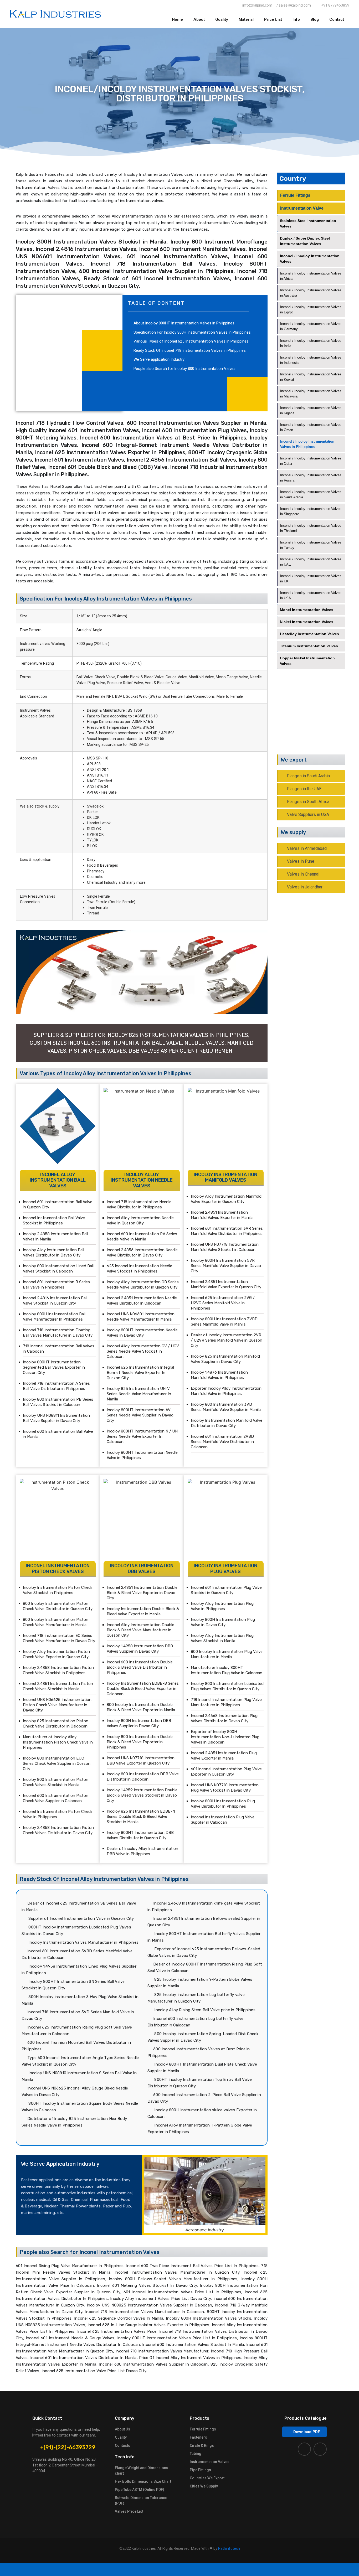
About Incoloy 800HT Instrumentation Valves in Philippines (184, 323)
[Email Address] (299, 2569)
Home (177, 19)
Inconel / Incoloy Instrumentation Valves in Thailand (311, 528)
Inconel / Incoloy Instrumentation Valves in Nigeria (311, 410)
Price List (273, 19)
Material (246, 19)
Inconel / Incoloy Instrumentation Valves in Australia (311, 293)
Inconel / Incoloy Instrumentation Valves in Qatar (311, 461)
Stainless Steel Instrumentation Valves (308, 223)
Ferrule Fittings (295, 195)
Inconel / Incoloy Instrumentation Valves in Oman (311, 427)
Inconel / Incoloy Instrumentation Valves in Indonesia (311, 360)
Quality (222, 19)
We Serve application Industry (159, 359)
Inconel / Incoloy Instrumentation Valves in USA (311, 595)
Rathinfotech (229, 2548)
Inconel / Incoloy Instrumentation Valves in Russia (311, 478)
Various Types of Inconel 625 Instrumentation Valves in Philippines (191, 341)
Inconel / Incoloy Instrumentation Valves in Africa (311, 276)
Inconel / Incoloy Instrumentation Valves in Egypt (311, 310)
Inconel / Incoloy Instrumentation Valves (310, 259)
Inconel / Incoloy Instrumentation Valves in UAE (311, 562)
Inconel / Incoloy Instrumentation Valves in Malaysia (311, 394)
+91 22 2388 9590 (319, 716)
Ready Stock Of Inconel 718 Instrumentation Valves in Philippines (190, 350)
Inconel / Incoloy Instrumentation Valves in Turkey (311, 545)
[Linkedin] (320, 2449)
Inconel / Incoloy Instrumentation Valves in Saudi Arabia (311, 495)
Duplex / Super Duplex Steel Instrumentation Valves (305, 241)
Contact (337, 19)
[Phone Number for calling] (179, 2569)
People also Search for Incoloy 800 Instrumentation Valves (184, 369)
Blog (315, 19)
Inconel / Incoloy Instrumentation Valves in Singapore (311, 511)
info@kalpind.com (317, 722)
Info (296, 19)
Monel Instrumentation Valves (307, 610)
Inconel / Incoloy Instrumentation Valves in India (311, 343)
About (199, 19)
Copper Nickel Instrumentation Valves (307, 661)
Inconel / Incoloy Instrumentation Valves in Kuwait (311, 377)
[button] (304, 2432)
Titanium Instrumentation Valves (309, 646)
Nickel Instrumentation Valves (307, 622)
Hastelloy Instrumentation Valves (309, 634)
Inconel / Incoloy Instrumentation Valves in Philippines (307, 444)
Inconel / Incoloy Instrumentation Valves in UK (311, 579)
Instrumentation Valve (302, 208)
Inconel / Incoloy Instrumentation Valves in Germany (311, 326)
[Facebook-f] (304, 2449)
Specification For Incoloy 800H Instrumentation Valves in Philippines (192, 332)
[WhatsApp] (60, 2569)
